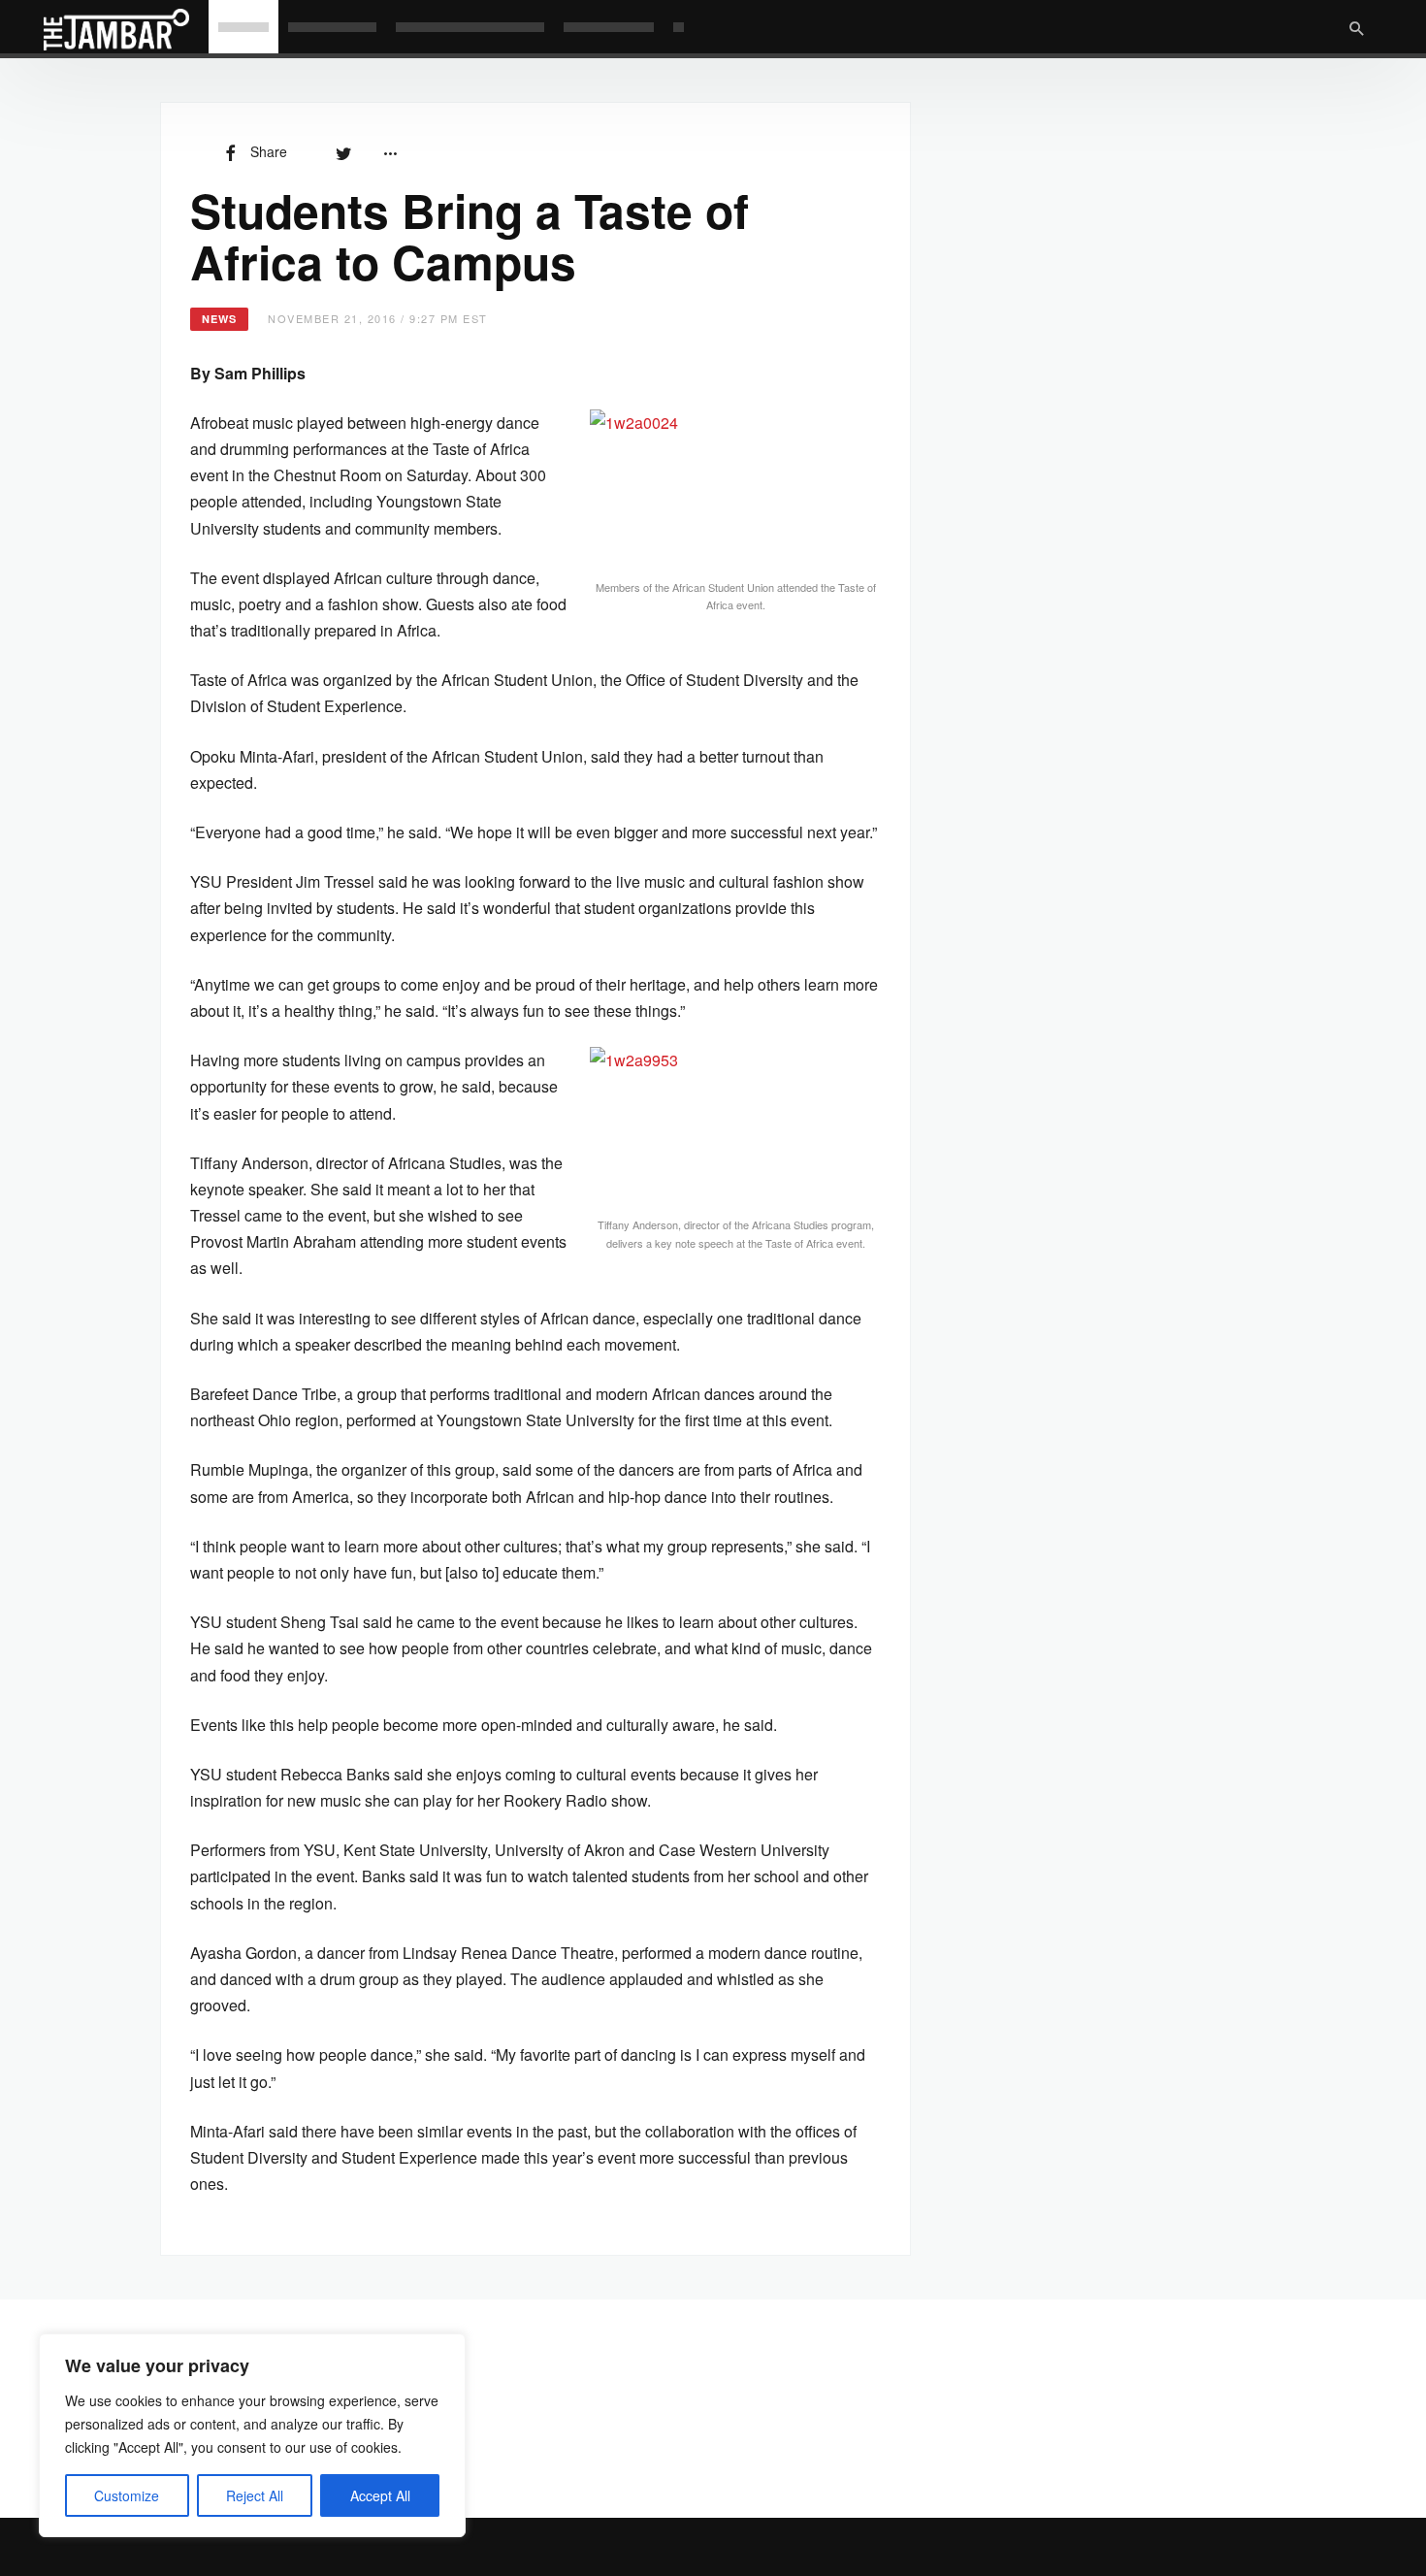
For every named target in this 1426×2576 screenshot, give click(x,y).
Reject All (255, 2495)
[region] (252, 2435)
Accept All (380, 2495)
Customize (127, 2495)
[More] (390, 151)
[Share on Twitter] (343, 151)
